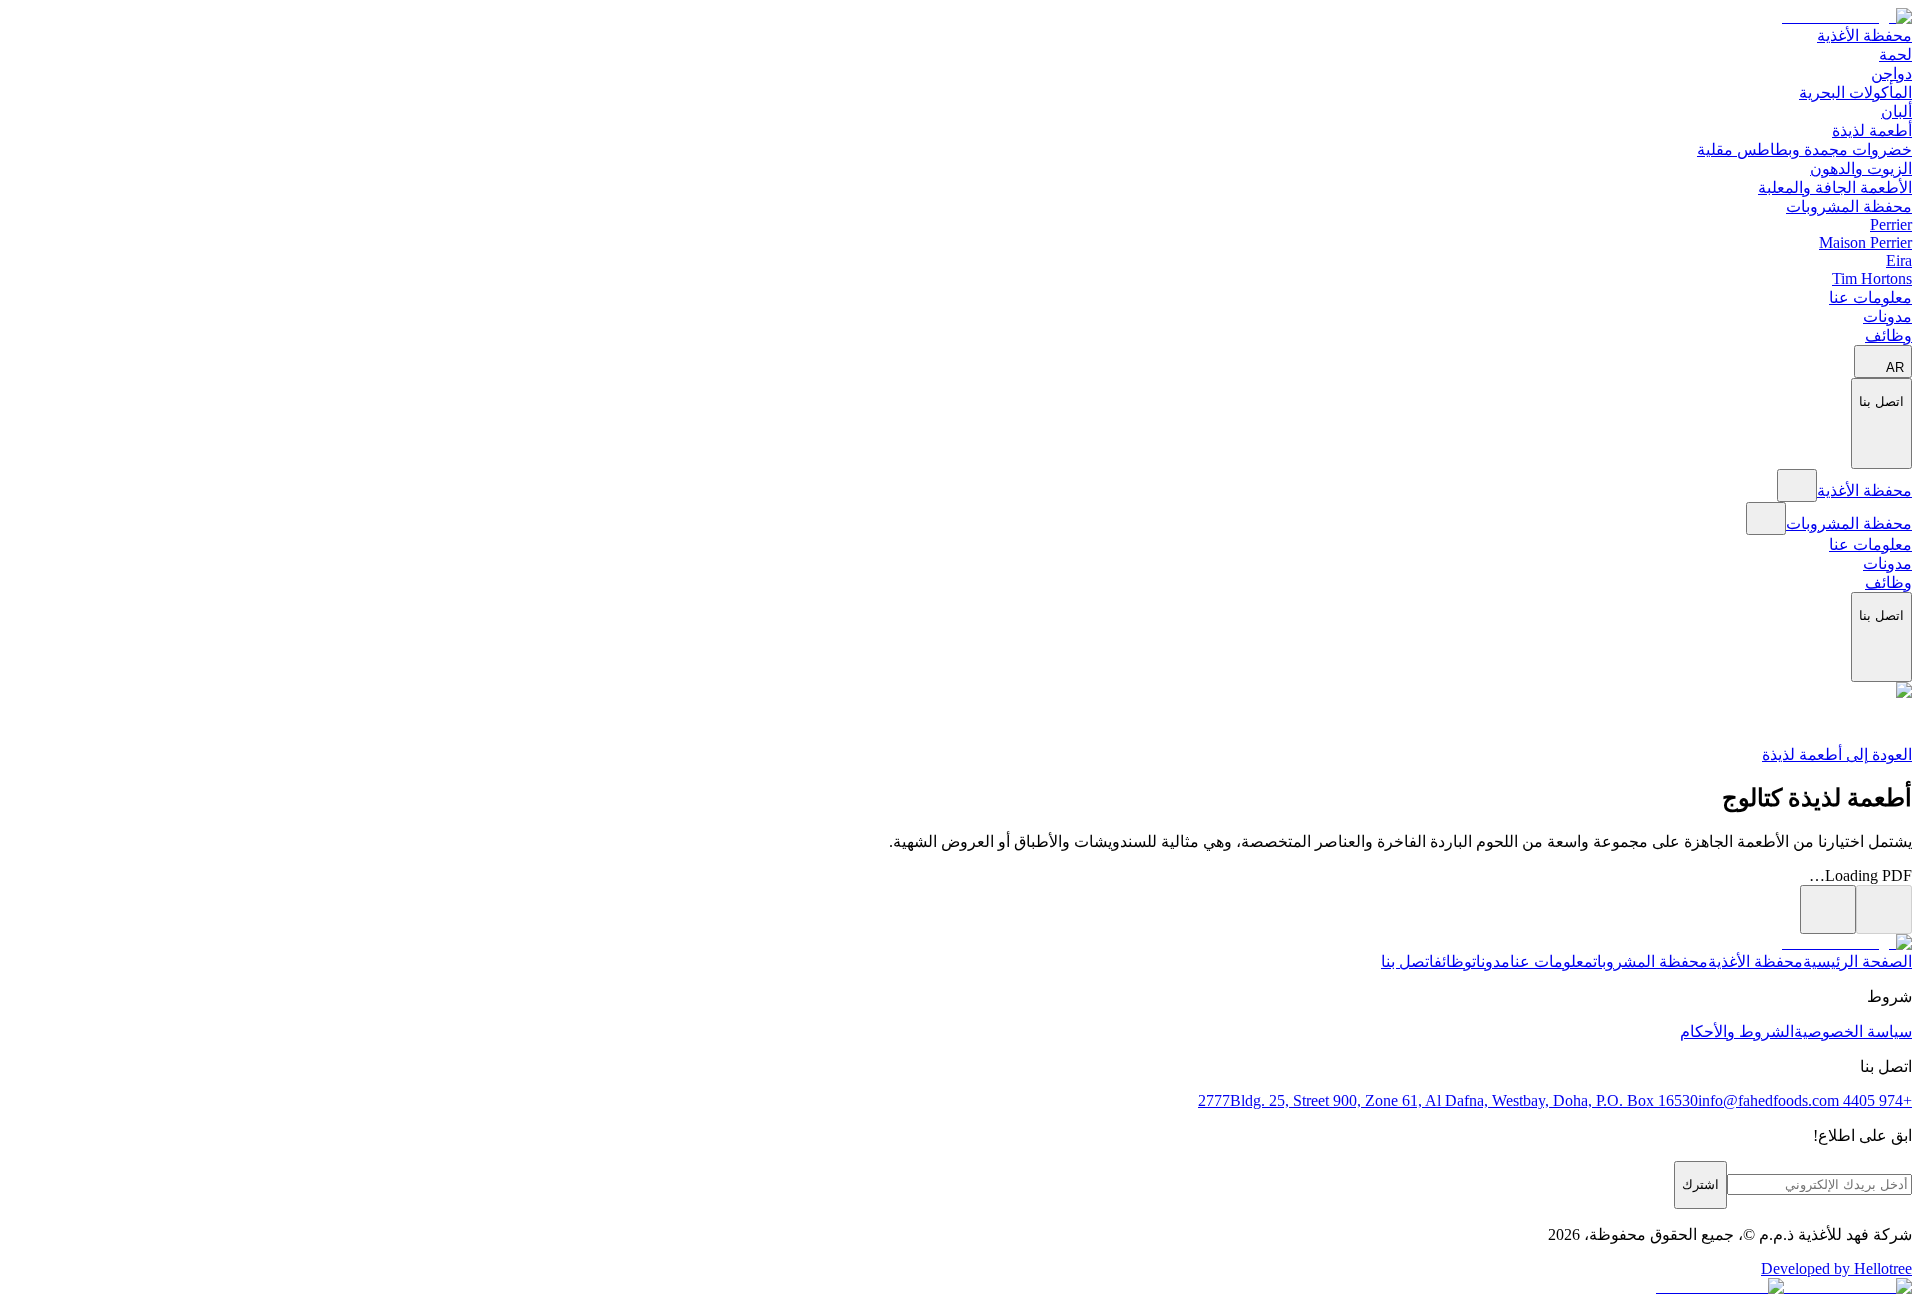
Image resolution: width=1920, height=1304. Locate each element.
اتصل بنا (1407, 961)
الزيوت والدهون (1861, 168)
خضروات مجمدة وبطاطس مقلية (1804, 149)
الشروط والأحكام (1737, 1031)
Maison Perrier (1865, 242)
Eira (1899, 260)
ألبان (1896, 111)
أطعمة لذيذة (1872, 130)
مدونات (1887, 316)
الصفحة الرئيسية (1857, 961)
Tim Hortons (1872, 278)
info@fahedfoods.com (1768, 1100)
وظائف (1888, 335)
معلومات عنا (1870, 297)
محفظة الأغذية (1864, 35)
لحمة (1895, 54)
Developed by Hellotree (1836, 1268)
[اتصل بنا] (1881, 457)
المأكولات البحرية (1855, 92)
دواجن (1891, 73)
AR (1895, 367)
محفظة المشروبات (1849, 206)
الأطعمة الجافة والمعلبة (1835, 187)
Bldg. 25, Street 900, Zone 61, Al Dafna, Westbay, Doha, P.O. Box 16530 (1464, 1100)
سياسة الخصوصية (1853, 1031)
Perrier (1891, 224)
